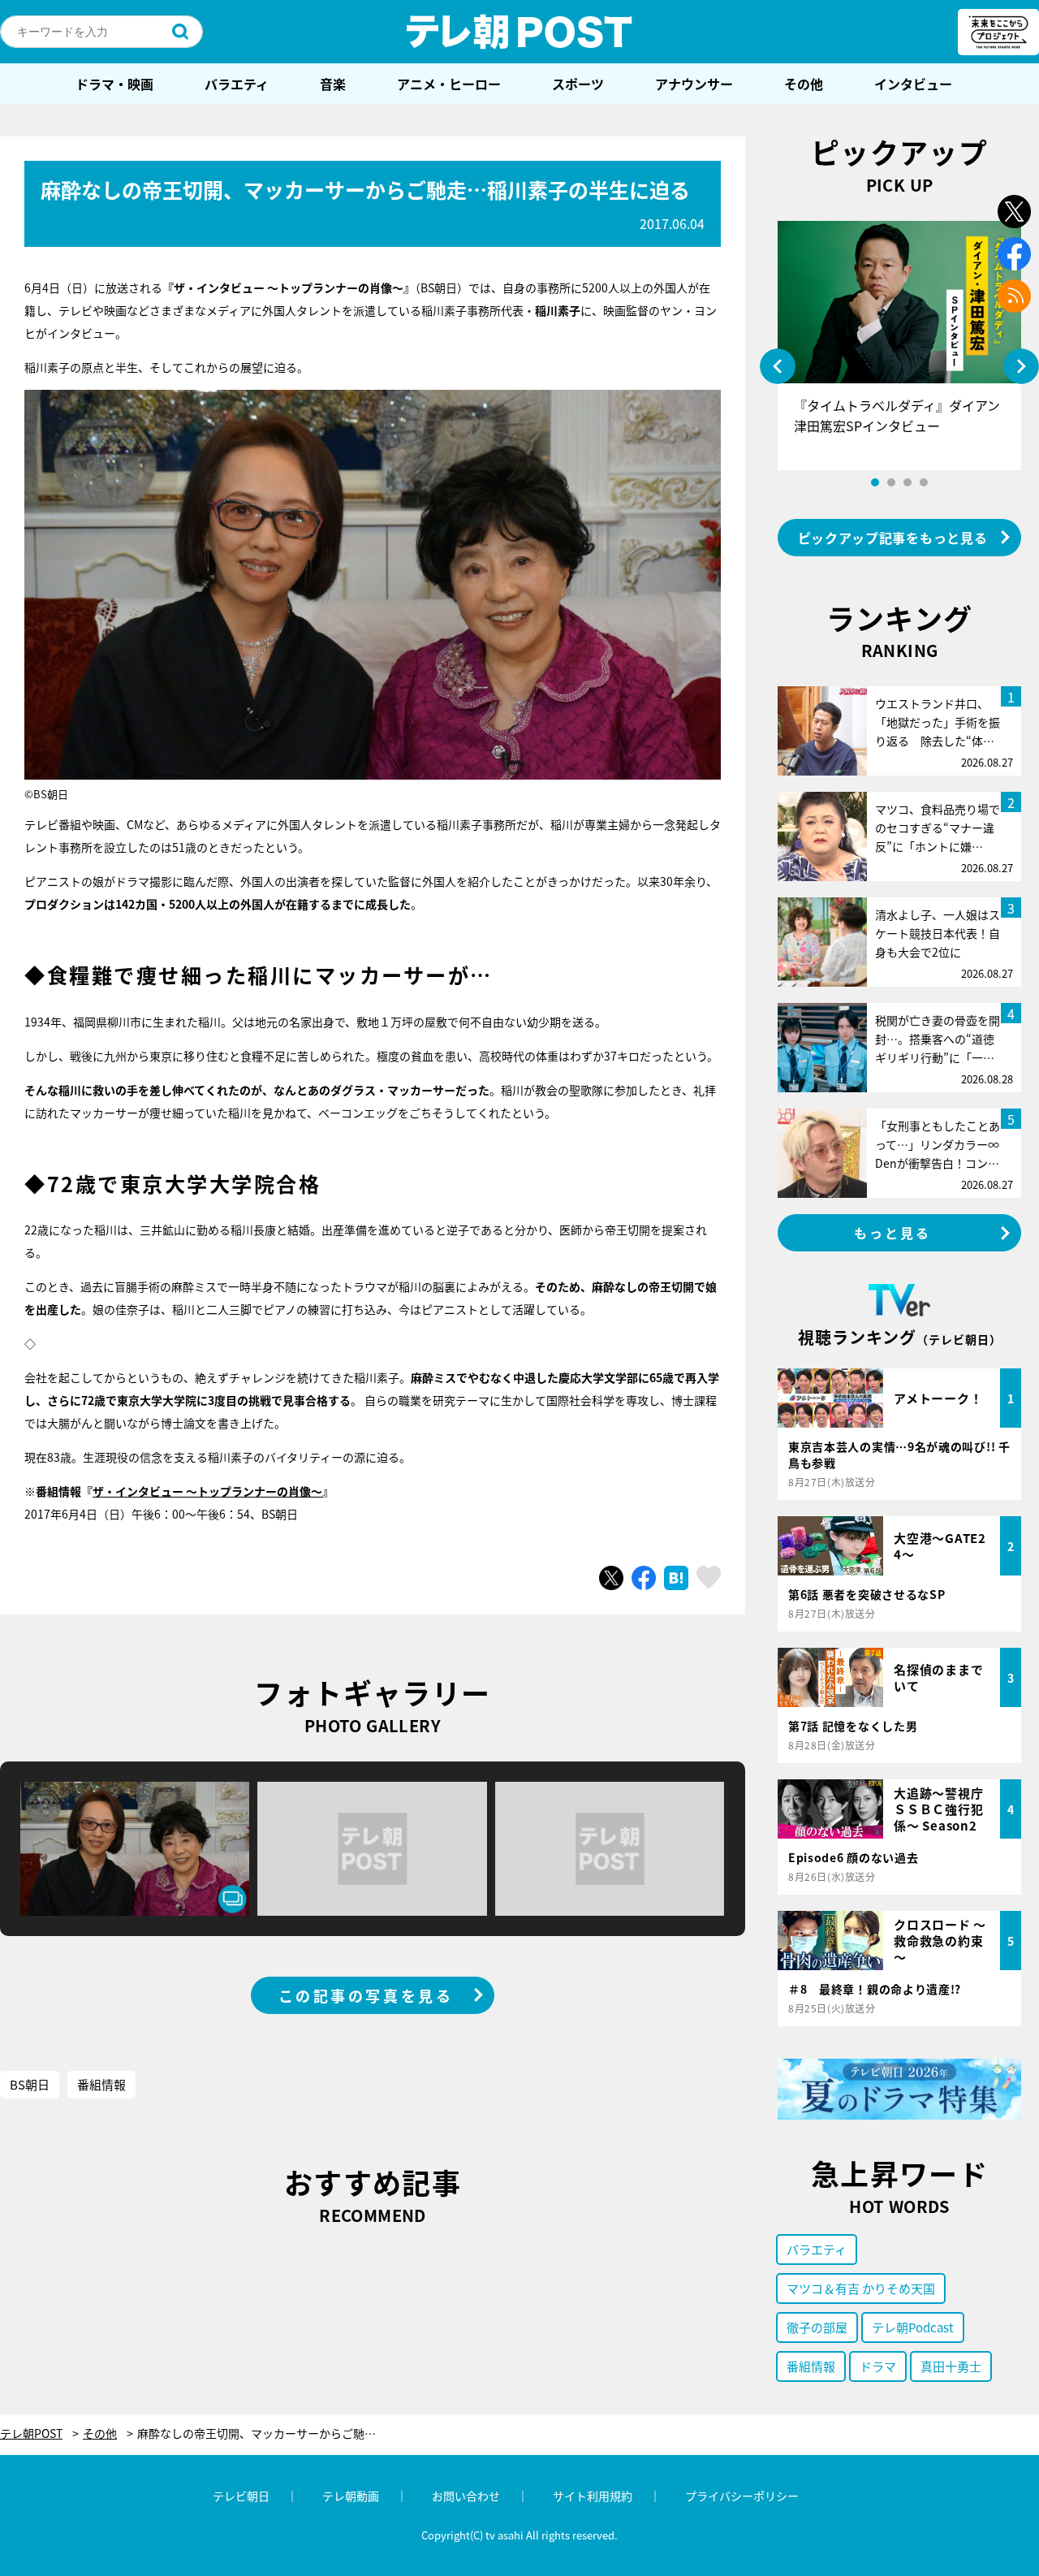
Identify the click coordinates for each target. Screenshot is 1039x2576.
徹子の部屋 (817, 2327)
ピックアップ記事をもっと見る (893, 538)
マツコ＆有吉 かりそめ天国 (861, 2288)
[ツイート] (611, 1578)
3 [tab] (908, 482)
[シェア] (644, 1578)
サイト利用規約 (593, 2496)
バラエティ (237, 84)
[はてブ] (676, 1578)
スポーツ (578, 84)
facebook (1014, 254)
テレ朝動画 (351, 2496)
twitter (1014, 212)
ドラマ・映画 (114, 84)
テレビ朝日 (241, 2496)
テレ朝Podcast (913, 2327)
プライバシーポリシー (742, 2496)
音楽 (333, 84)
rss (1014, 296)
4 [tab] (924, 482)
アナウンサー (694, 84)
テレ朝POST (519, 32)
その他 (804, 84)
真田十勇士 (951, 2366)
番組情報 (101, 2084)
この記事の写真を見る (366, 1995)
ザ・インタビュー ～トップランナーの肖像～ (207, 1491)
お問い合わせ (466, 2496)
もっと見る (893, 1233)
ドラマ (878, 2366)
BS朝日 (30, 2084)
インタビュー (913, 84)
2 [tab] (891, 482)
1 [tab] (875, 482)
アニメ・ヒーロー (449, 84)
